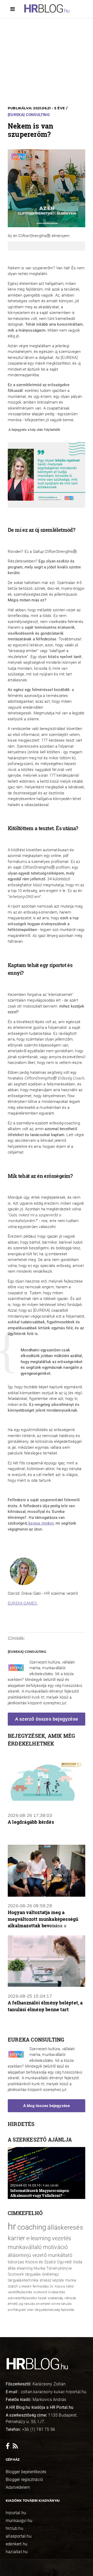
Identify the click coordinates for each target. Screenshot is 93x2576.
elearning (25, 2268)
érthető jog (16, 2304)
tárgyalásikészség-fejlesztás (55, 2310)
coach (13, 2286)
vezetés (61, 2238)
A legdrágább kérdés (31, 1822)
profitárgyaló (17, 2310)
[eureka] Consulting (29, 115)
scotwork (40, 2292)
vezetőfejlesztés (20, 2292)
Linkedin (25, 2286)
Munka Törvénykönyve (53, 2268)
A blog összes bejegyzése (47, 2106)
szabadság (55, 2298)
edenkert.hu (17, 2544)
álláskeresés (65, 2227)
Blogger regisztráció (24, 2480)
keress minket (41, 1523)
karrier (16, 2238)
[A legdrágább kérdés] (47, 1780)
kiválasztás (57, 2292)
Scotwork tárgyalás (24, 2274)
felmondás (41, 2286)
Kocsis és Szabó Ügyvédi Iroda (54, 2262)
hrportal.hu (16, 2513)
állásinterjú (19, 2255)
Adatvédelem (18, 2487)
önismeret (43, 2304)
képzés (58, 2280)
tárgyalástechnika (23, 2280)
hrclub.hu (14, 2528)
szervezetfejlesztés (22, 2298)
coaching (32, 2227)
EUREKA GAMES (23, 1603)
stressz (45, 2280)
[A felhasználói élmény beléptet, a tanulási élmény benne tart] (47, 1961)
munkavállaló (25, 2247)
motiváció (55, 2247)
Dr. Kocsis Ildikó (62, 2286)
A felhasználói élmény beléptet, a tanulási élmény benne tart (45, 2006)
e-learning (39, 2238)
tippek (42, 2298)
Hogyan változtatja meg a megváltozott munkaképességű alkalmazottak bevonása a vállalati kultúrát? (43, 1920)
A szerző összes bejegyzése (47, 1719)
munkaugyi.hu (19, 2521)
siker (30, 2310)
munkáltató (60, 2255)
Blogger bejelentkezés (26, 2472)
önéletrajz (51, 2274)
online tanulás (61, 2304)
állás (12, 2268)
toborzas (16, 2262)
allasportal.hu (19, 2536)
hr (12, 2226)
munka (71, 2280)
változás (70, 2298)
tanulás (29, 2304)
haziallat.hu (17, 2552)
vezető (40, 2255)
